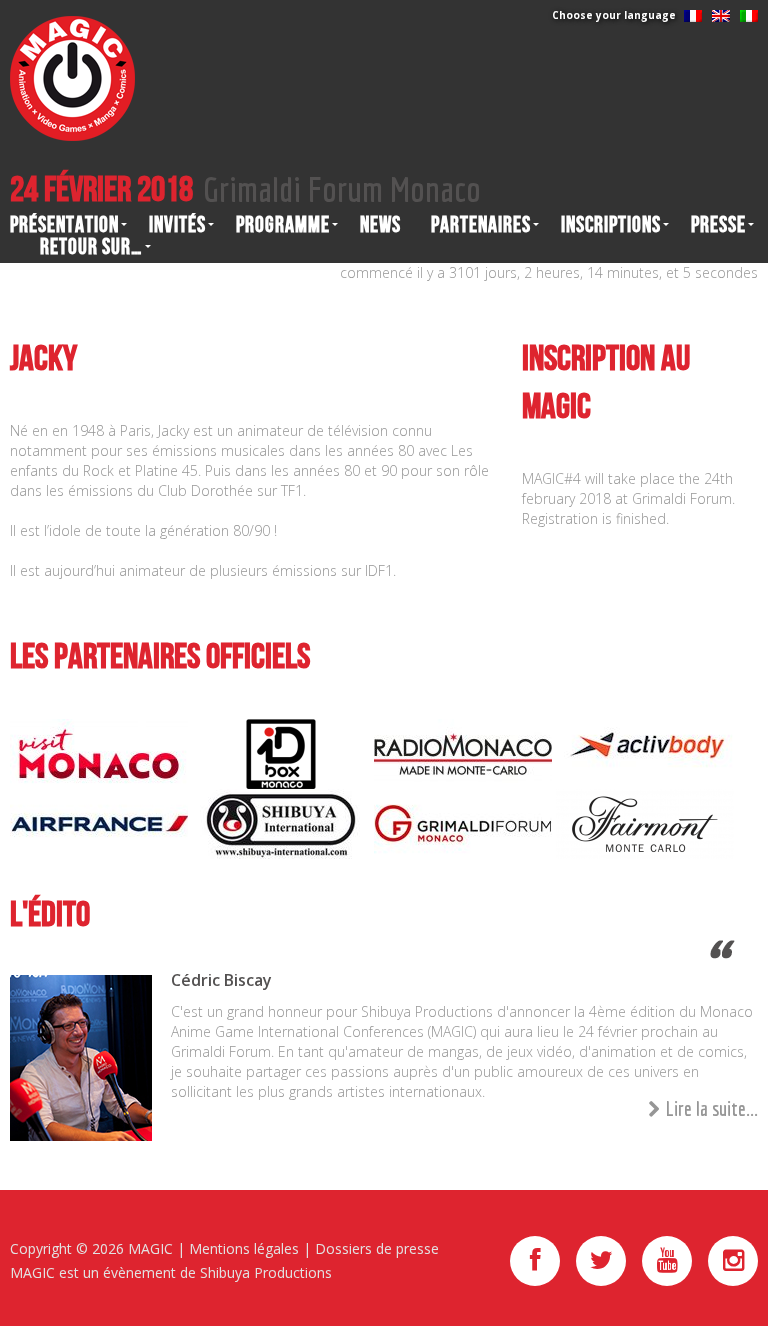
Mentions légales (244, 1248)
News (380, 225)
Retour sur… (91, 247)
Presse (718, 225)
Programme (283, 225)
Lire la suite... (712, 1108)
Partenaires (481, 225)
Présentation (64, 225)
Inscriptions (611, 225)
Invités (177, 225)
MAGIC (150, 1248)
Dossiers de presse (377, 1248)
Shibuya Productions (266, 1272)
